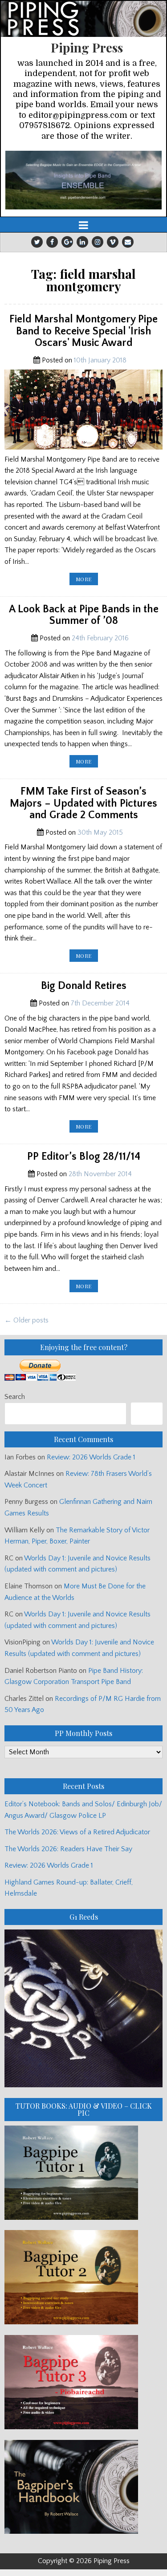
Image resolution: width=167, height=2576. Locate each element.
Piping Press (87, 47)
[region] (83, 180)
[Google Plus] (67, 242)
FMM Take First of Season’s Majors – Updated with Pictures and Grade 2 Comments (83, 803)
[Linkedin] (82, 242)
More (87, 580)
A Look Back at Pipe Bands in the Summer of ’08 (84, 615)
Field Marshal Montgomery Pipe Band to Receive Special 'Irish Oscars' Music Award (83, 331)
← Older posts (26, 1320)
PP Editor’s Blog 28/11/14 (84, 1157)
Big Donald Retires (84, 986)
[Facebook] (52, 242)
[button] (83, 180)
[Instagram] (98, 242)
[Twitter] (37, 242)
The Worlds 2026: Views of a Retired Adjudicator (77, 1832)
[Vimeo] (113, 242)
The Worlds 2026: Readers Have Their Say (68, 1849)
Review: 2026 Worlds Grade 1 (91, 1457)
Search (15, 1397)
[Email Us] (128, 242)
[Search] (147, 1413)
